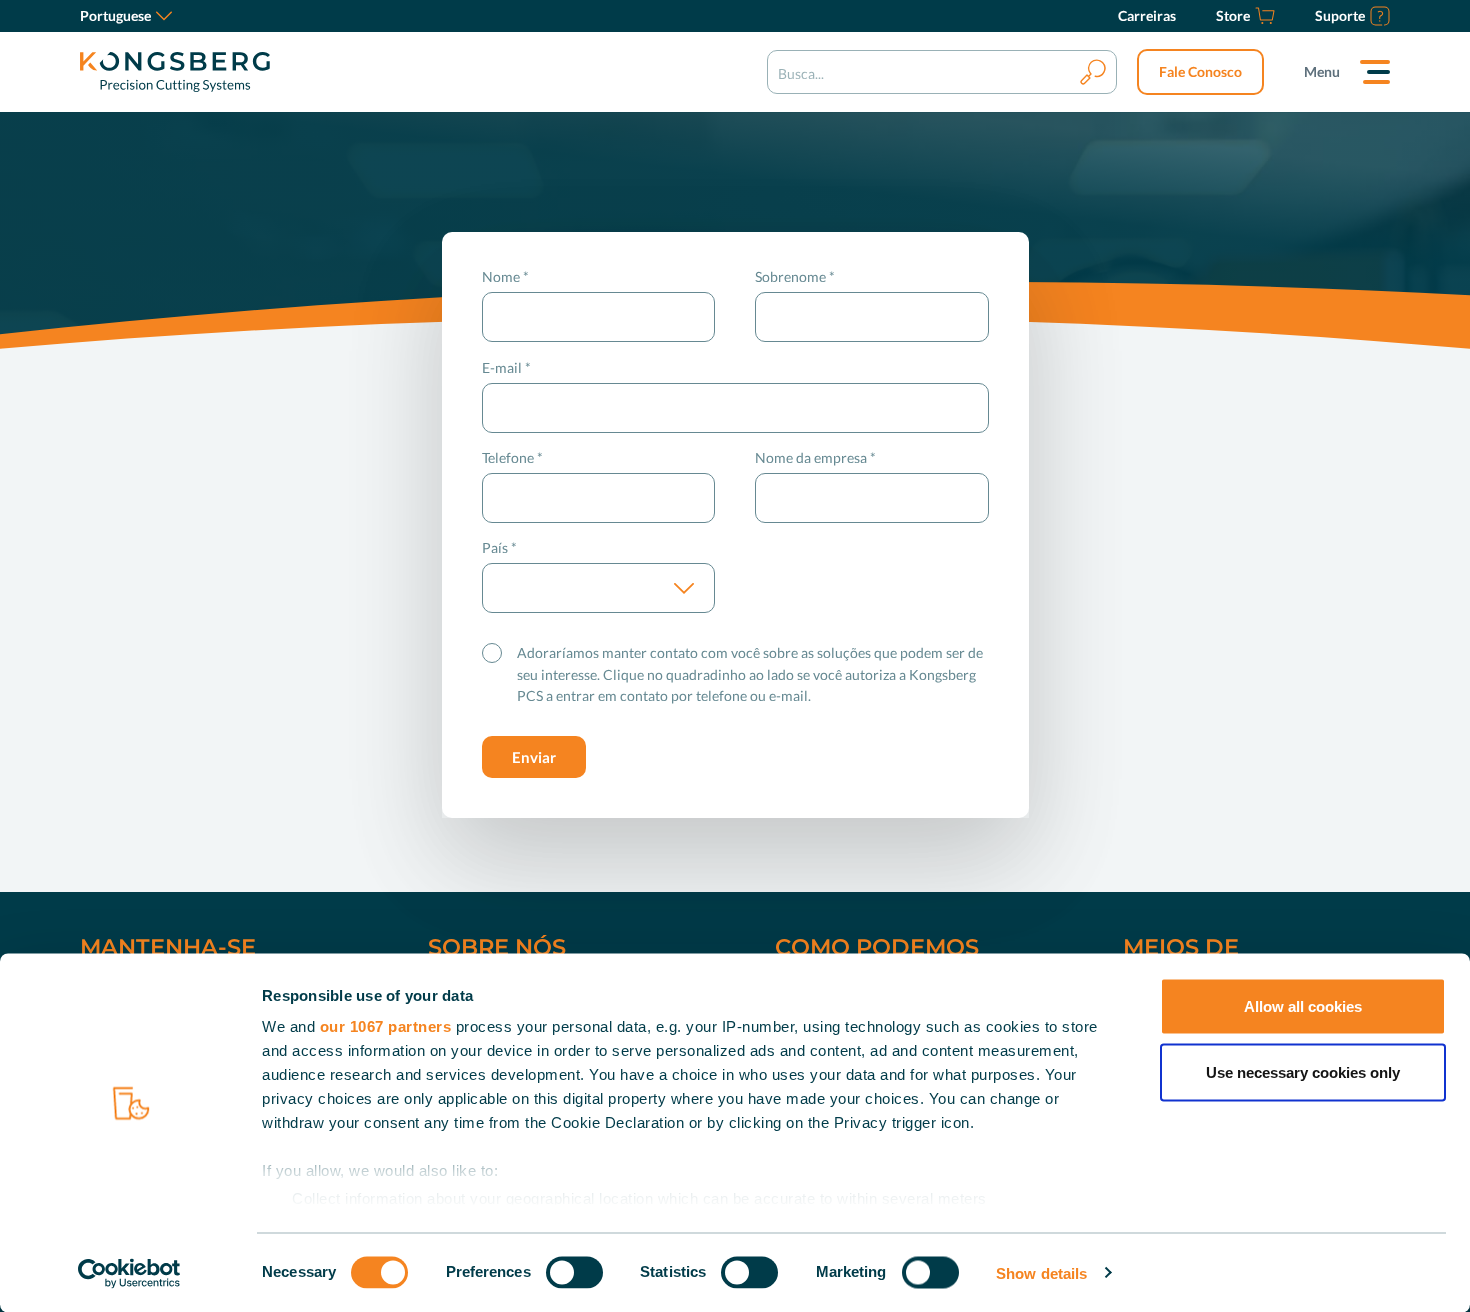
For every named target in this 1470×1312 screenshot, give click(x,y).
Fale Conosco (1200, 71)
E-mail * (506, 367)
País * (499, 547)
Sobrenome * (795, 276)
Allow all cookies (1303, 1006)
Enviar (534, 757)
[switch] (574, 1272)
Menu (1322, 71)
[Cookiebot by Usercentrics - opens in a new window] (129, 1273)
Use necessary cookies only (1303, 1071)
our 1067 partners (386, 1026)
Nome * (505, 276)
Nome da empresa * (815, 457)
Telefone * (512, 457)
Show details (1041, 1272)
